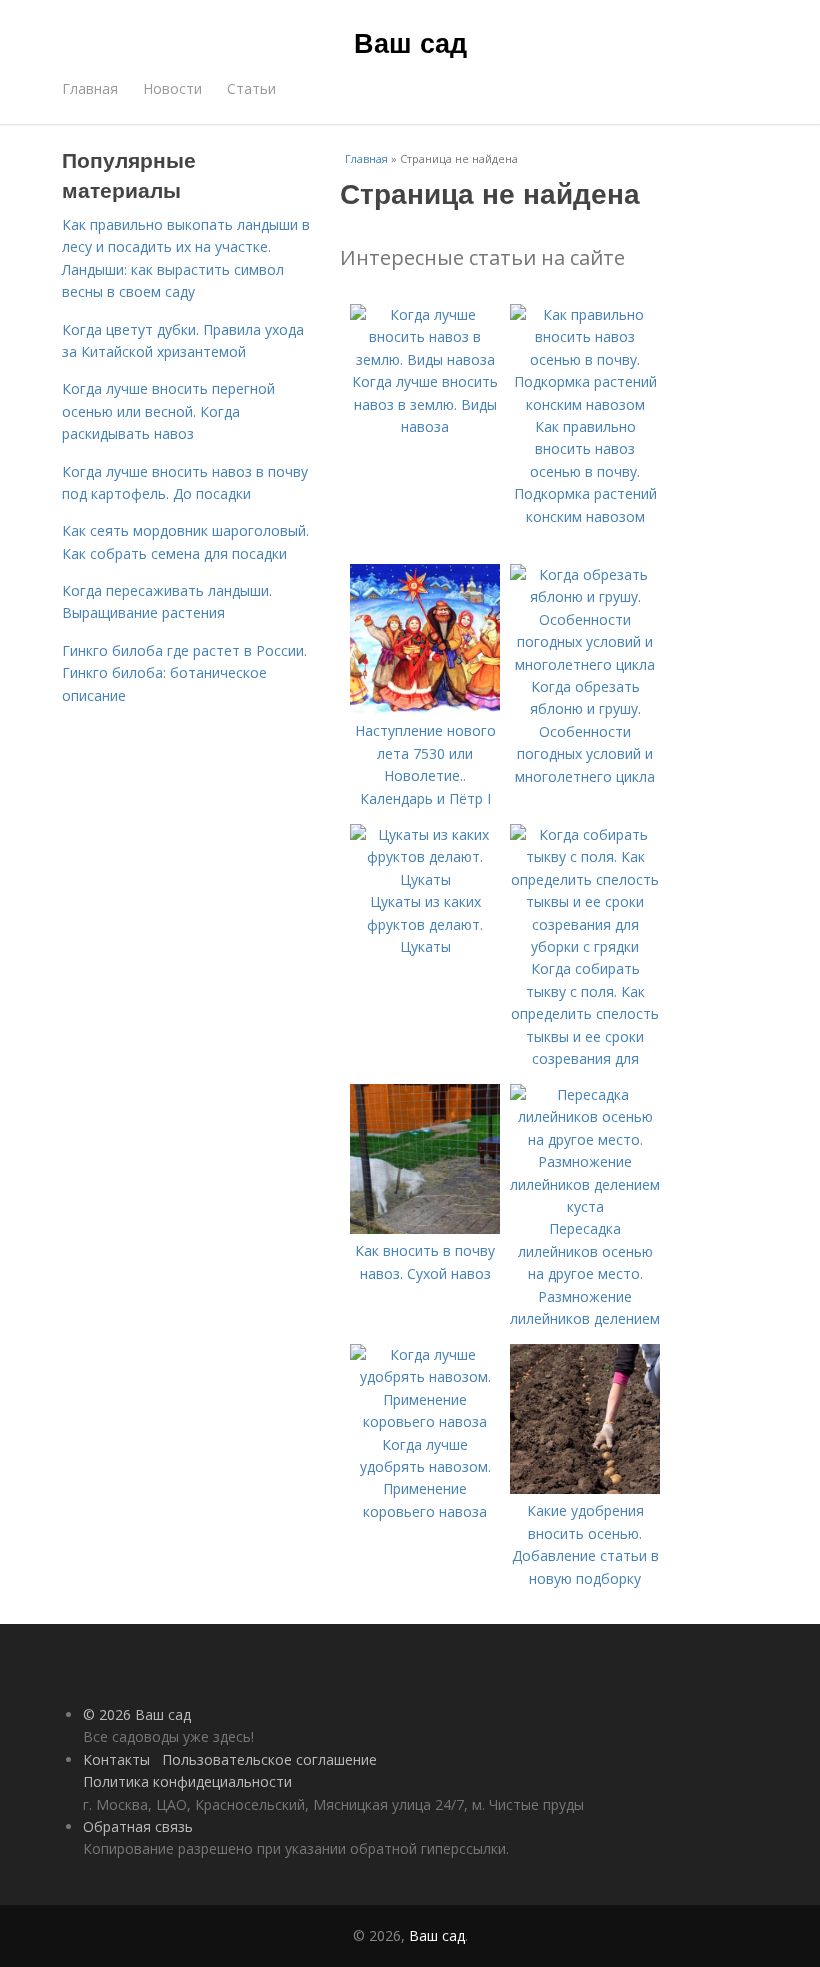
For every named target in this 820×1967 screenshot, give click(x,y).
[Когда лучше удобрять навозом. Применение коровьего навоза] (425, 1421)
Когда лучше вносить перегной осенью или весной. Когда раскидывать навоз (168, 411)
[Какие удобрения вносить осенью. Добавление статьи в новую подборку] (585, 1488)
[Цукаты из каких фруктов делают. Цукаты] (425, 879)
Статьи (251, 88)
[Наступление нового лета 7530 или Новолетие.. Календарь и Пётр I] (425, 708)
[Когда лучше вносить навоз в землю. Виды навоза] (425, 359)
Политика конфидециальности (187, 1781)
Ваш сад (410, 42)
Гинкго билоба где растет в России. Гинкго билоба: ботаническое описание (184, 673)
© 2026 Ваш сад (137, 1714)
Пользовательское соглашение (269, 1759)
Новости (172, 88)
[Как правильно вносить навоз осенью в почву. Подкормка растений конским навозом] (585, 404)
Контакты (116, 1759)
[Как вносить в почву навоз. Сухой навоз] (425, 1228)
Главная (90, 88)
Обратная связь (138, 1826)
